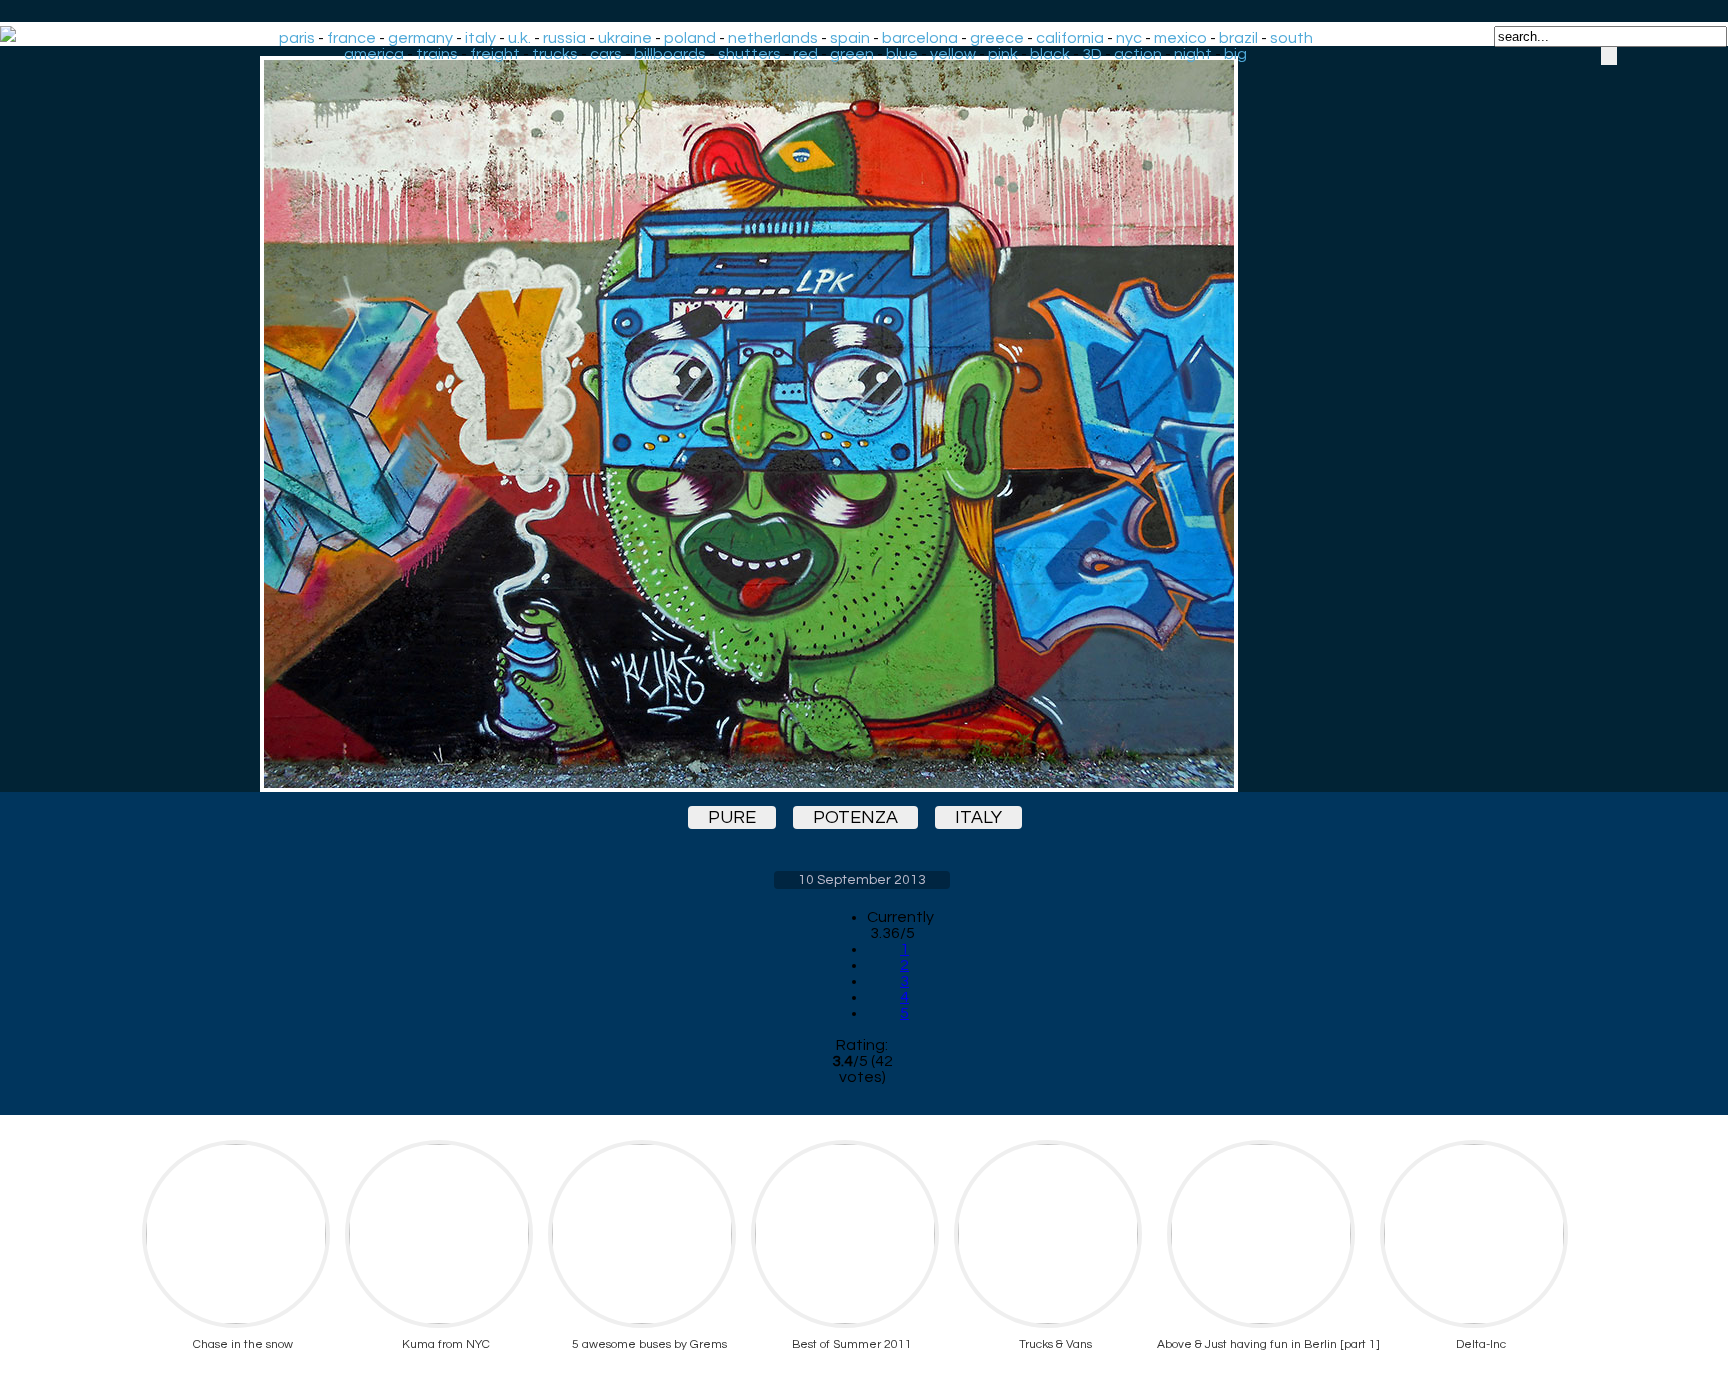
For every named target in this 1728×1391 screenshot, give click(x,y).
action (1138, 54)
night (1193, 54)
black (1050, 54)
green (852, 54)
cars (606, 54)
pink (1003, 54)
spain (850, 38)
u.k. (519, 38)
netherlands (773, 38)
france (351, 38)
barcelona (920, 38)
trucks (555, 54)
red (805, 54)
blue (902, 54)
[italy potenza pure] (862, 424)
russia (564, 38)
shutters (749, 54)
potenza (855, 817)
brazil (1238, 38)
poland (690, 38)
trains (437, 54)
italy (480, 38)
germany (420, 38)
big (1235, 54)
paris (297, 38)
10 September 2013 (862, 880)
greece (997, 38)
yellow (953, 54)
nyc (1129, 38)
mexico (1180, 38)
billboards (670, 54)
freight (495, 54)
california (1070, 38)
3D (1092, 54)
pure (732, 817)
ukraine (625, 38)
